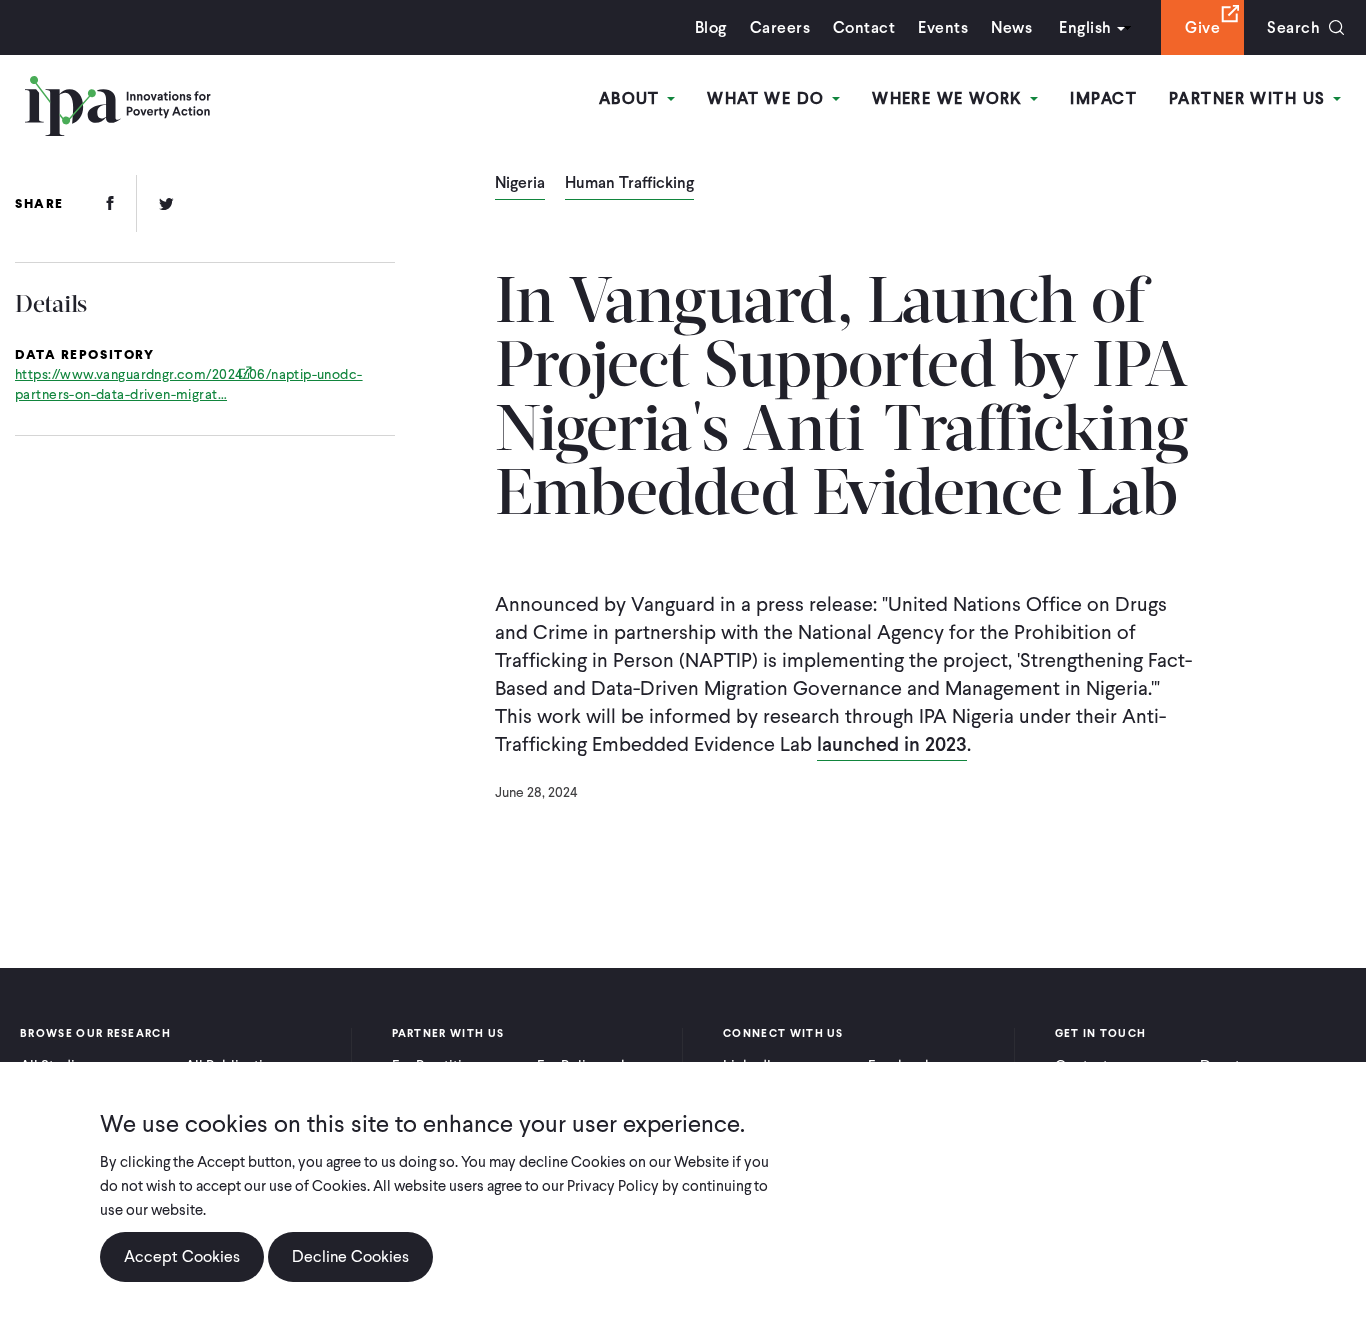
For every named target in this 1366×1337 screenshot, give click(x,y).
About (632, 98)
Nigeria (520, 184)
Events (943, 27)
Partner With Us (1250, 98)
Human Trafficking (629, 184)
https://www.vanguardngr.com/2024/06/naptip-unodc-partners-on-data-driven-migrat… (189, 384)
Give (1202, 27)
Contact (864, 27)
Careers (780, 27)
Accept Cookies (182, 1256)
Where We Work (950, 98)
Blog (711, 27)
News (1011, 27)
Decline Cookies (350, 1256)
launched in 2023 (892, 744)
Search (1293, 27)
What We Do (768, 98)
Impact (1103, 98)
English (1085, 27)
